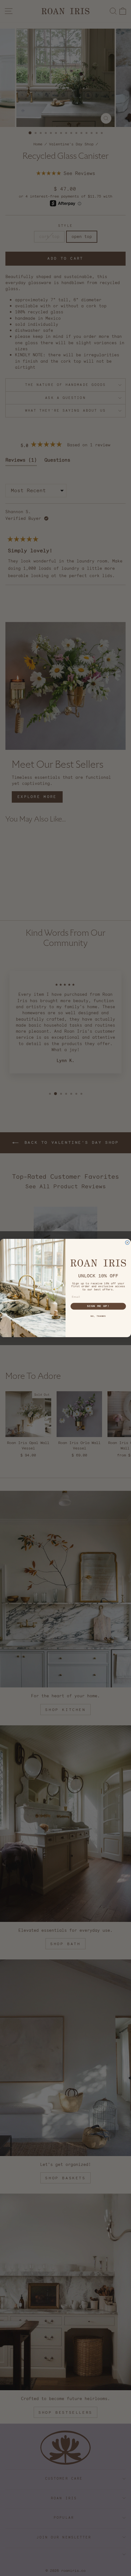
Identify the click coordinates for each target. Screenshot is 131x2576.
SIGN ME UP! (98, 1306)
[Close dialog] (127, 1243)
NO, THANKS (98, 1316)
